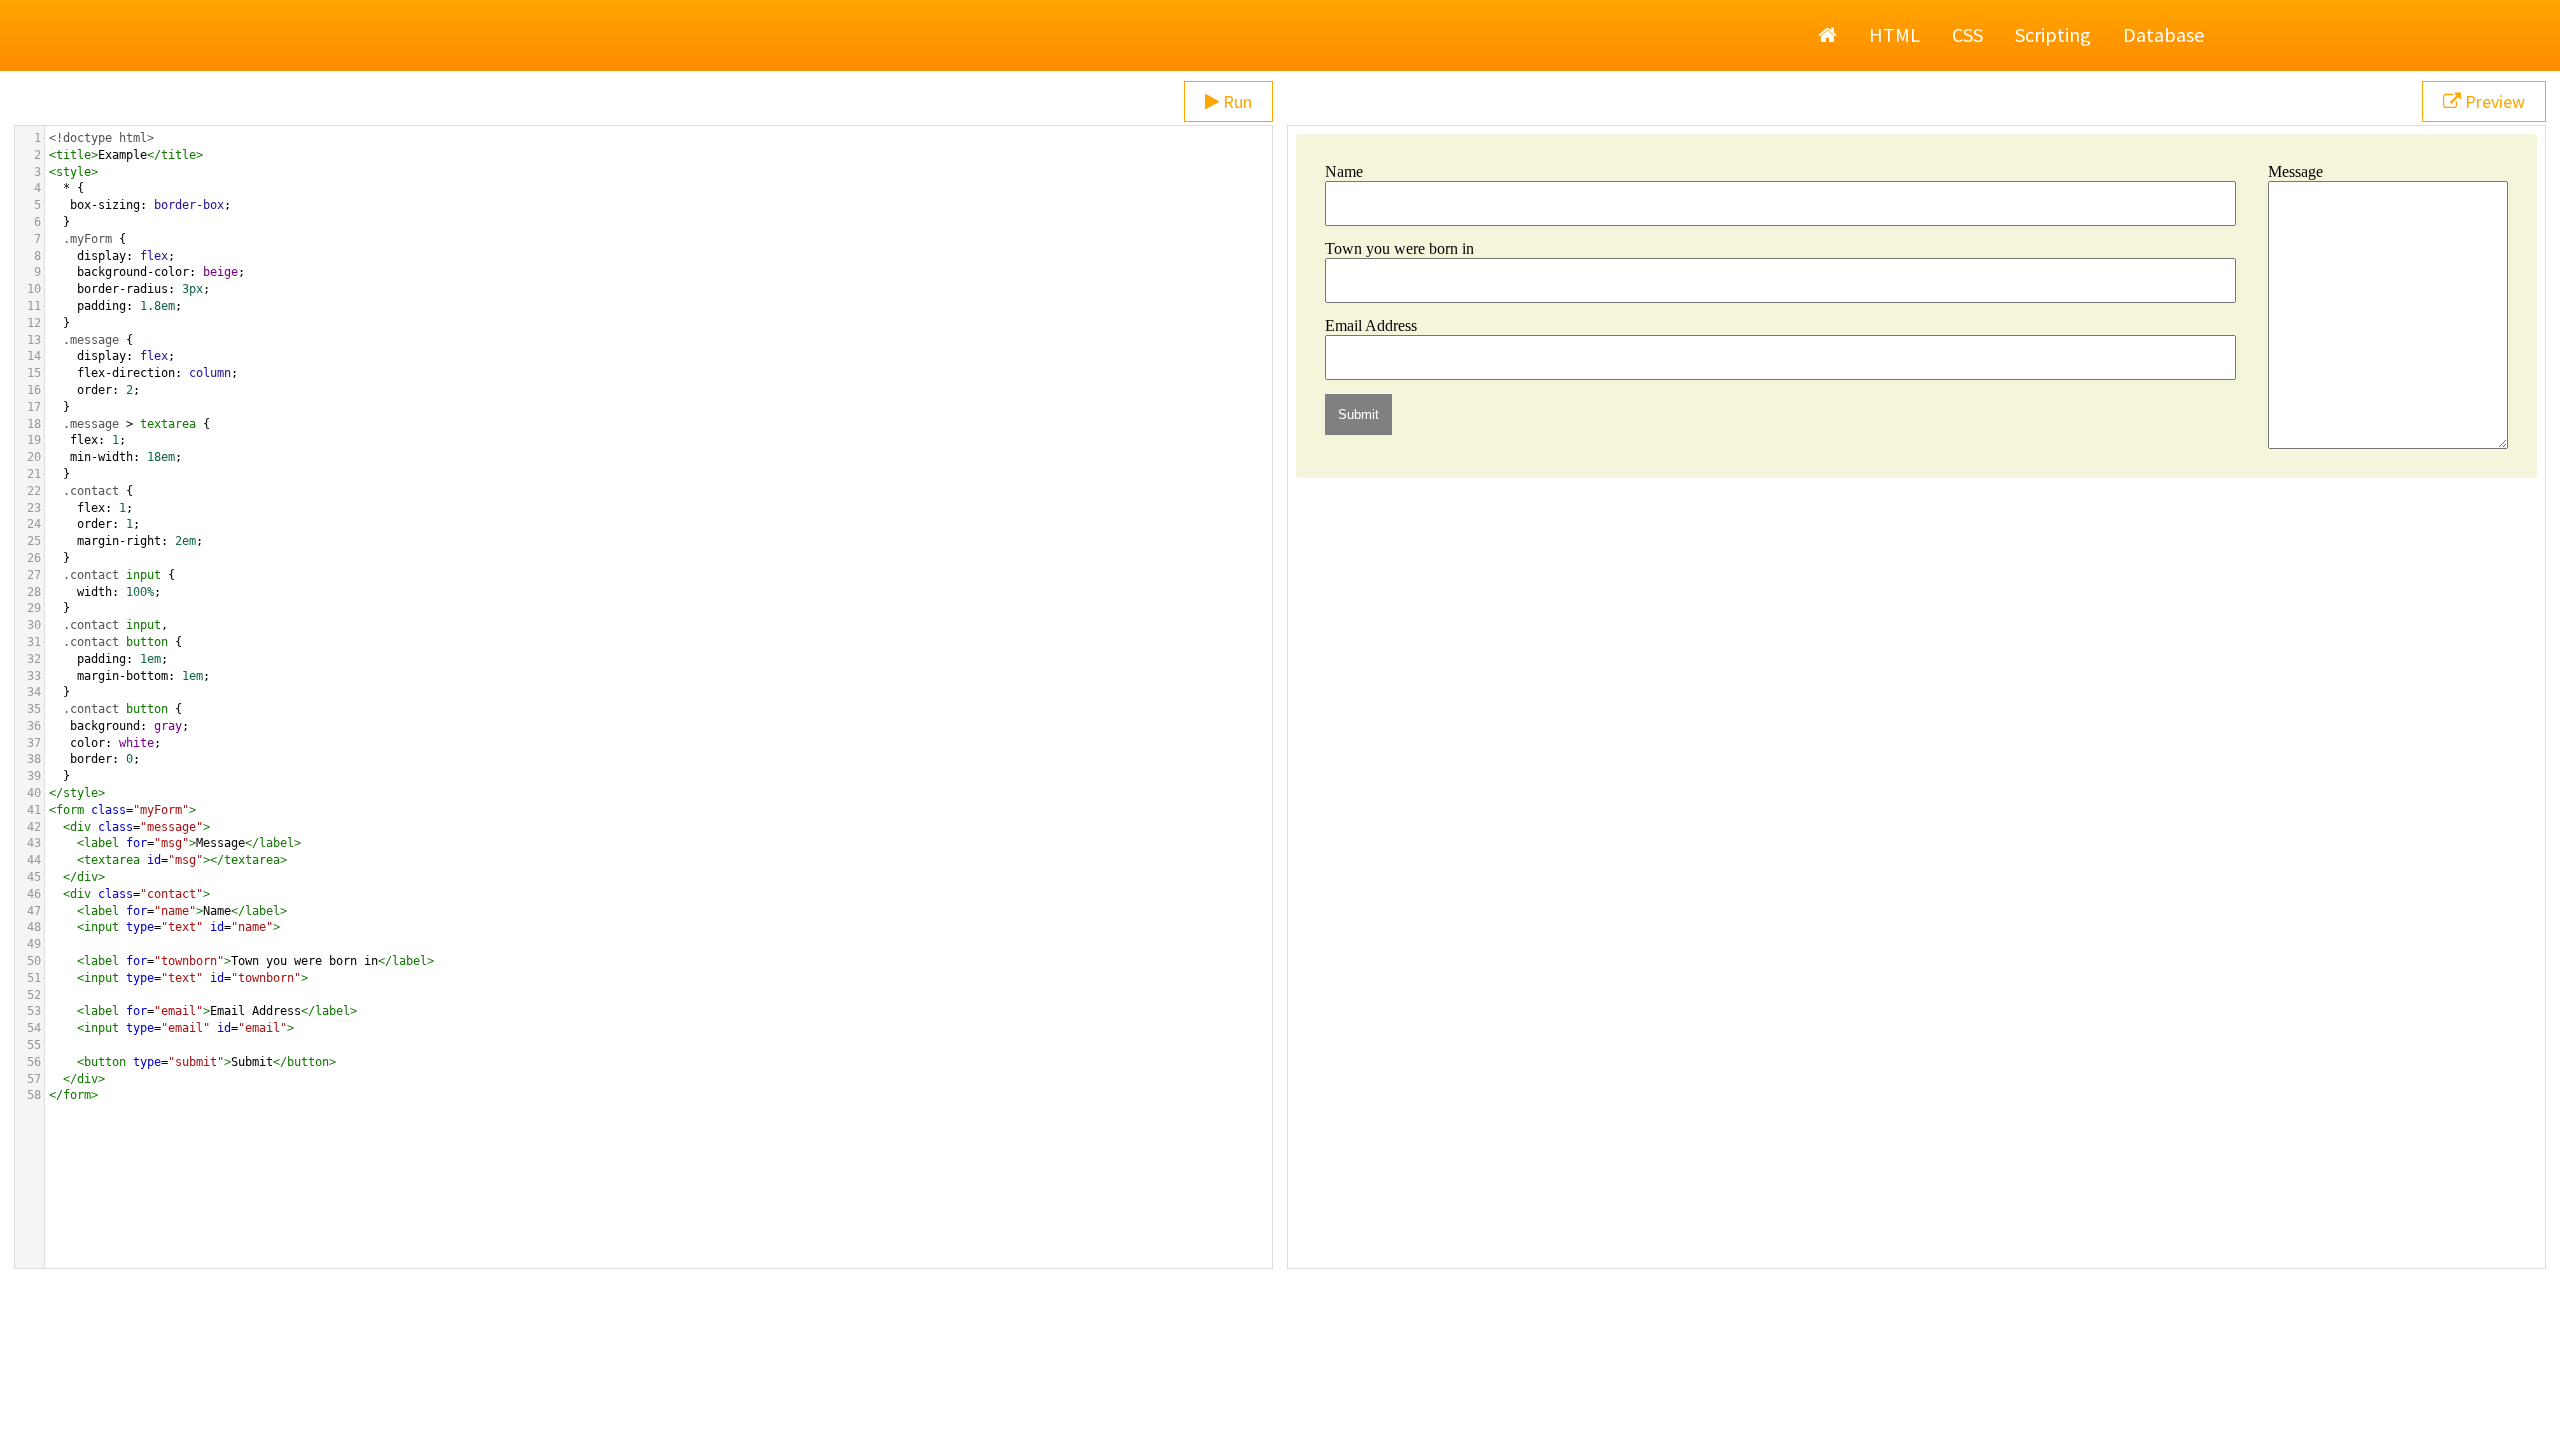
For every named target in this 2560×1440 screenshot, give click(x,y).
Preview (2493, 101)
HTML (1894, 34)
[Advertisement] (1280, 1390)
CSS (1967, 34)
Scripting (2053, 34)
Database (2163, 34)
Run (1235, 101)
